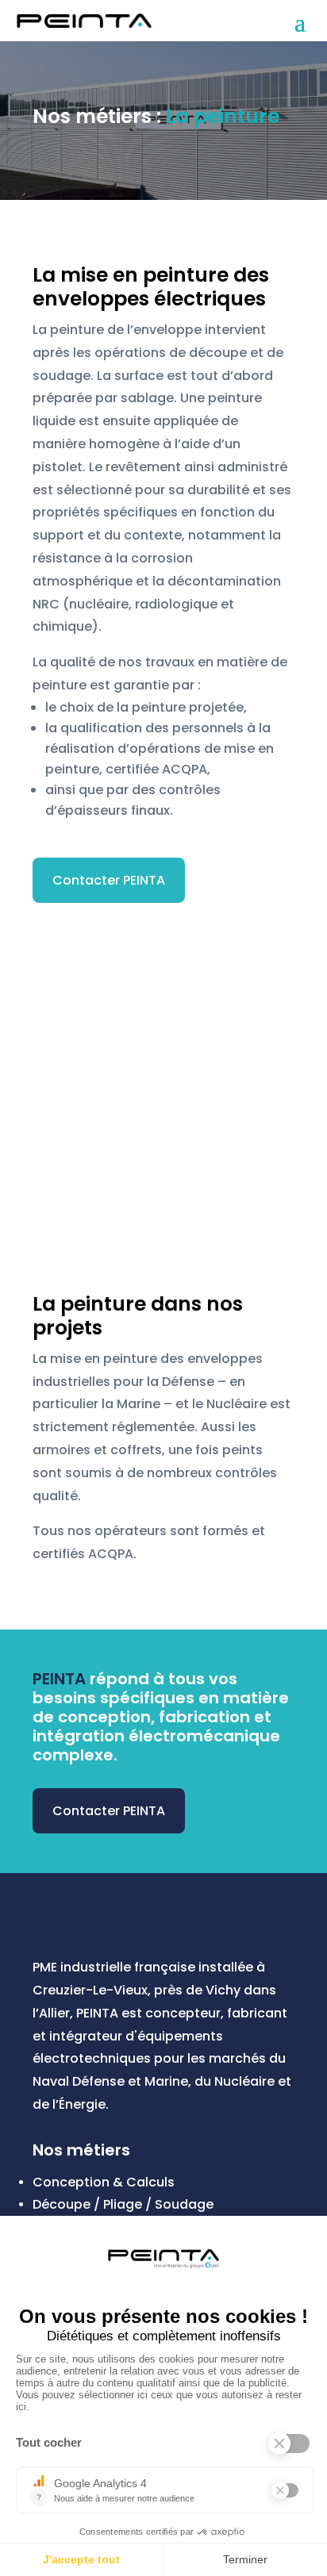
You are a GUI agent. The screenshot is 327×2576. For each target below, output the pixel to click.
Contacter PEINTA (109, 880)
